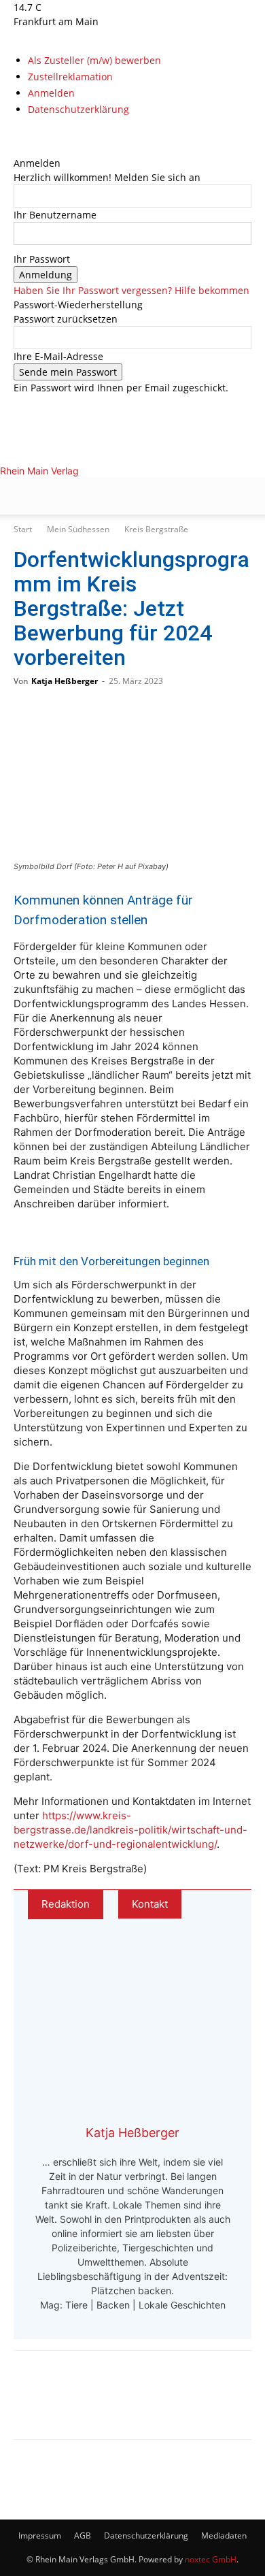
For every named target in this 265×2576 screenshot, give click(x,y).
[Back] (17, 149)
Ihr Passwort (42, 259)
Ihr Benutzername (55, 215)
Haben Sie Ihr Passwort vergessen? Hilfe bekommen (131, 290)
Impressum (40, 2536)
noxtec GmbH (211, 2559)
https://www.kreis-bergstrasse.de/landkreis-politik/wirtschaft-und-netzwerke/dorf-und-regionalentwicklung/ (130, 1830)
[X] (38, 134)
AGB (83, 2536)
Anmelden (51, 93)
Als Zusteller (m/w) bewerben (94, 60)
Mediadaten (224, 2536)
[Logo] (111, 565)
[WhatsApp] (79, 2404)
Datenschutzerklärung (78, 109)
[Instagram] (29, 134)
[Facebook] (19, 134)
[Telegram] (124, 2404)
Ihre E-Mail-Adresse (58, 356)
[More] (169, 2404)
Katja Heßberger (65, 681)
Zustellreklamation (70, 77)
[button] (23, 496)
